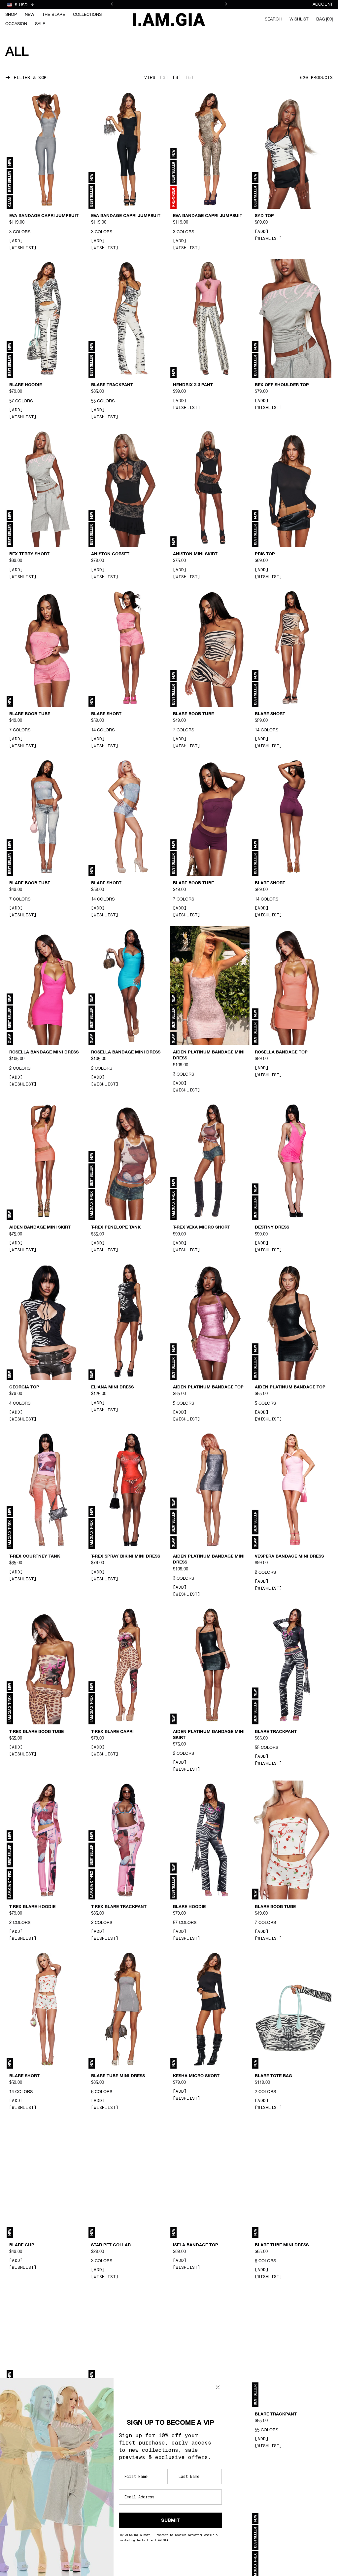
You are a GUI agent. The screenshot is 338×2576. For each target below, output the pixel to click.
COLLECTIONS (87, 15)
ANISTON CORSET (110, 554)
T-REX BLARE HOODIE (32, 1907)
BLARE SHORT (106, 714)
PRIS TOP (265, 554)
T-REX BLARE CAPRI (112, 1732)
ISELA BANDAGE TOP (196, 2245)
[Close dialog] (218, 2387)
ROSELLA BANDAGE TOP (281, 1052)
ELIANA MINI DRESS (112, 1387)
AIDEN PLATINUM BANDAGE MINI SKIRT (209, 1735)
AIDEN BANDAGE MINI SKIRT (40, 1228)
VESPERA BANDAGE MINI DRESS (289, 1557)
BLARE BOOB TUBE (30, 714)
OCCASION (16, 24)
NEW (30, 15)
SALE (40, 24)
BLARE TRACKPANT (112, 385)
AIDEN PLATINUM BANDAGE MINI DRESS (209, 1055)
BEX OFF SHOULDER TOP (282, 385)
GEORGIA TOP (24, 1387)
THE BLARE (54, 15)
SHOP (11, 15)
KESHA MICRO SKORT (196, 2076)
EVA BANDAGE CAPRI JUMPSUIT (44, 216)
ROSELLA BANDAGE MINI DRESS (44, 1052)
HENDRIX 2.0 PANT (193, 385)
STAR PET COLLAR (111, 2245)
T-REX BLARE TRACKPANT (119, 1907)
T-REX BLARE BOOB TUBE (36, 1732)
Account (323, 4)
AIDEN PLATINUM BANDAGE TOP (208, 1387)
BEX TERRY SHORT (29, 554)
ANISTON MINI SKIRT (195, 554)
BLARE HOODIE (26, 385)
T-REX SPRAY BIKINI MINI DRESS (126, 1557)
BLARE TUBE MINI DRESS (118, 2076)
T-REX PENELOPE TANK (116, 1228)
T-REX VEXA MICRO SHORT (202, 1228)
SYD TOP (264, 216)
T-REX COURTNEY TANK (35, 1557)
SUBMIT (170, 2520)
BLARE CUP (22, 2245)
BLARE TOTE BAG (273, 2076)
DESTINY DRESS (272, 1228)
